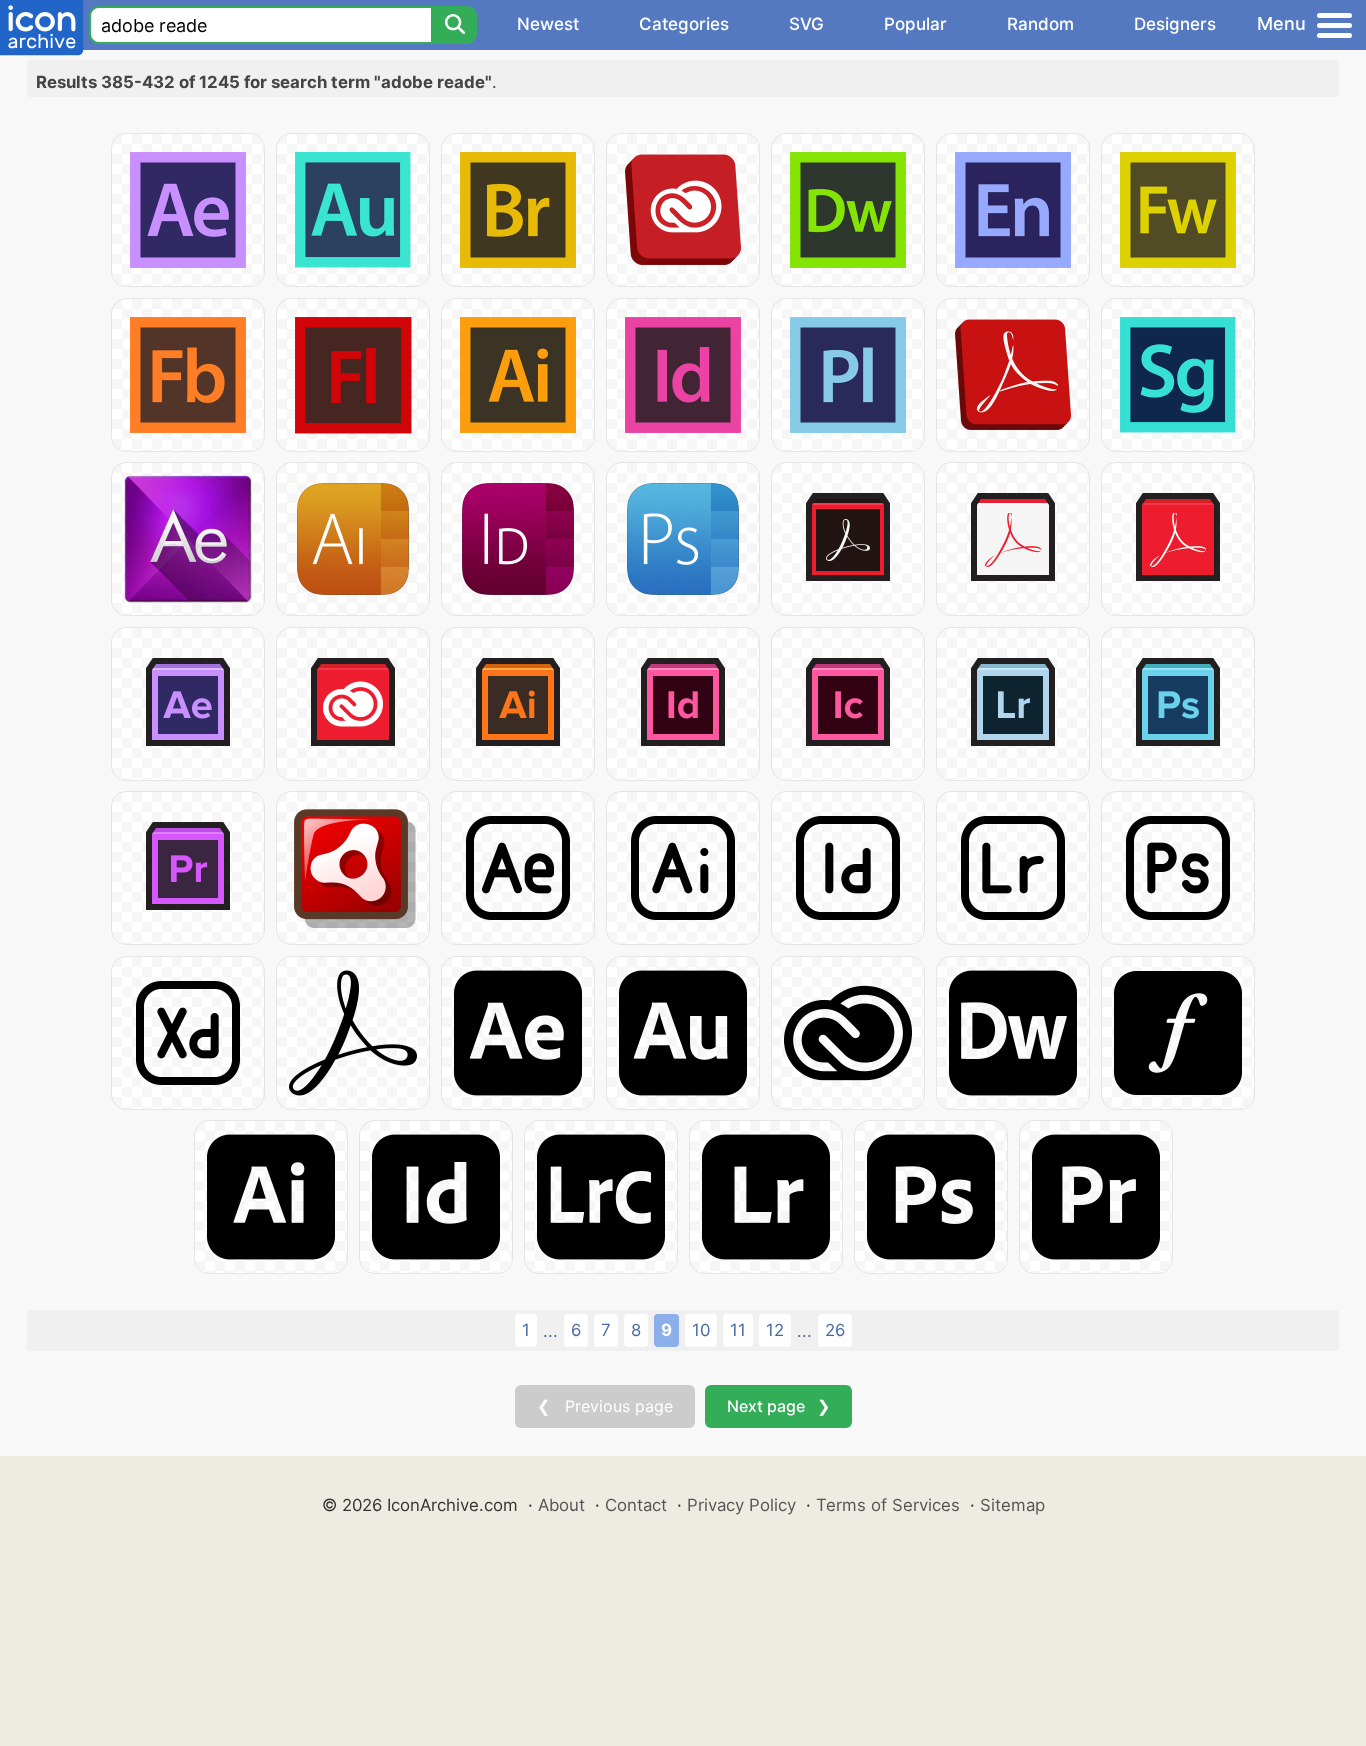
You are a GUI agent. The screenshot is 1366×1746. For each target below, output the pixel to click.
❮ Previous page (605, 1406)
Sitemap (1012, 1505)
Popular (915, 24)
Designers (1175, 24)
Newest (548, 24)
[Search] (454, 25)
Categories (684, 24)
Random (1040, 24)
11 (738, 1330)
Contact (636, 1505)
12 (775, 1330)
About (561, 1505)
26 (835, 1330)
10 (701, 1330)
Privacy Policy (741, 1505)
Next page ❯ (778, 1406)
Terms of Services (888, 1505)
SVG (806, 24)
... (550, 1331)
